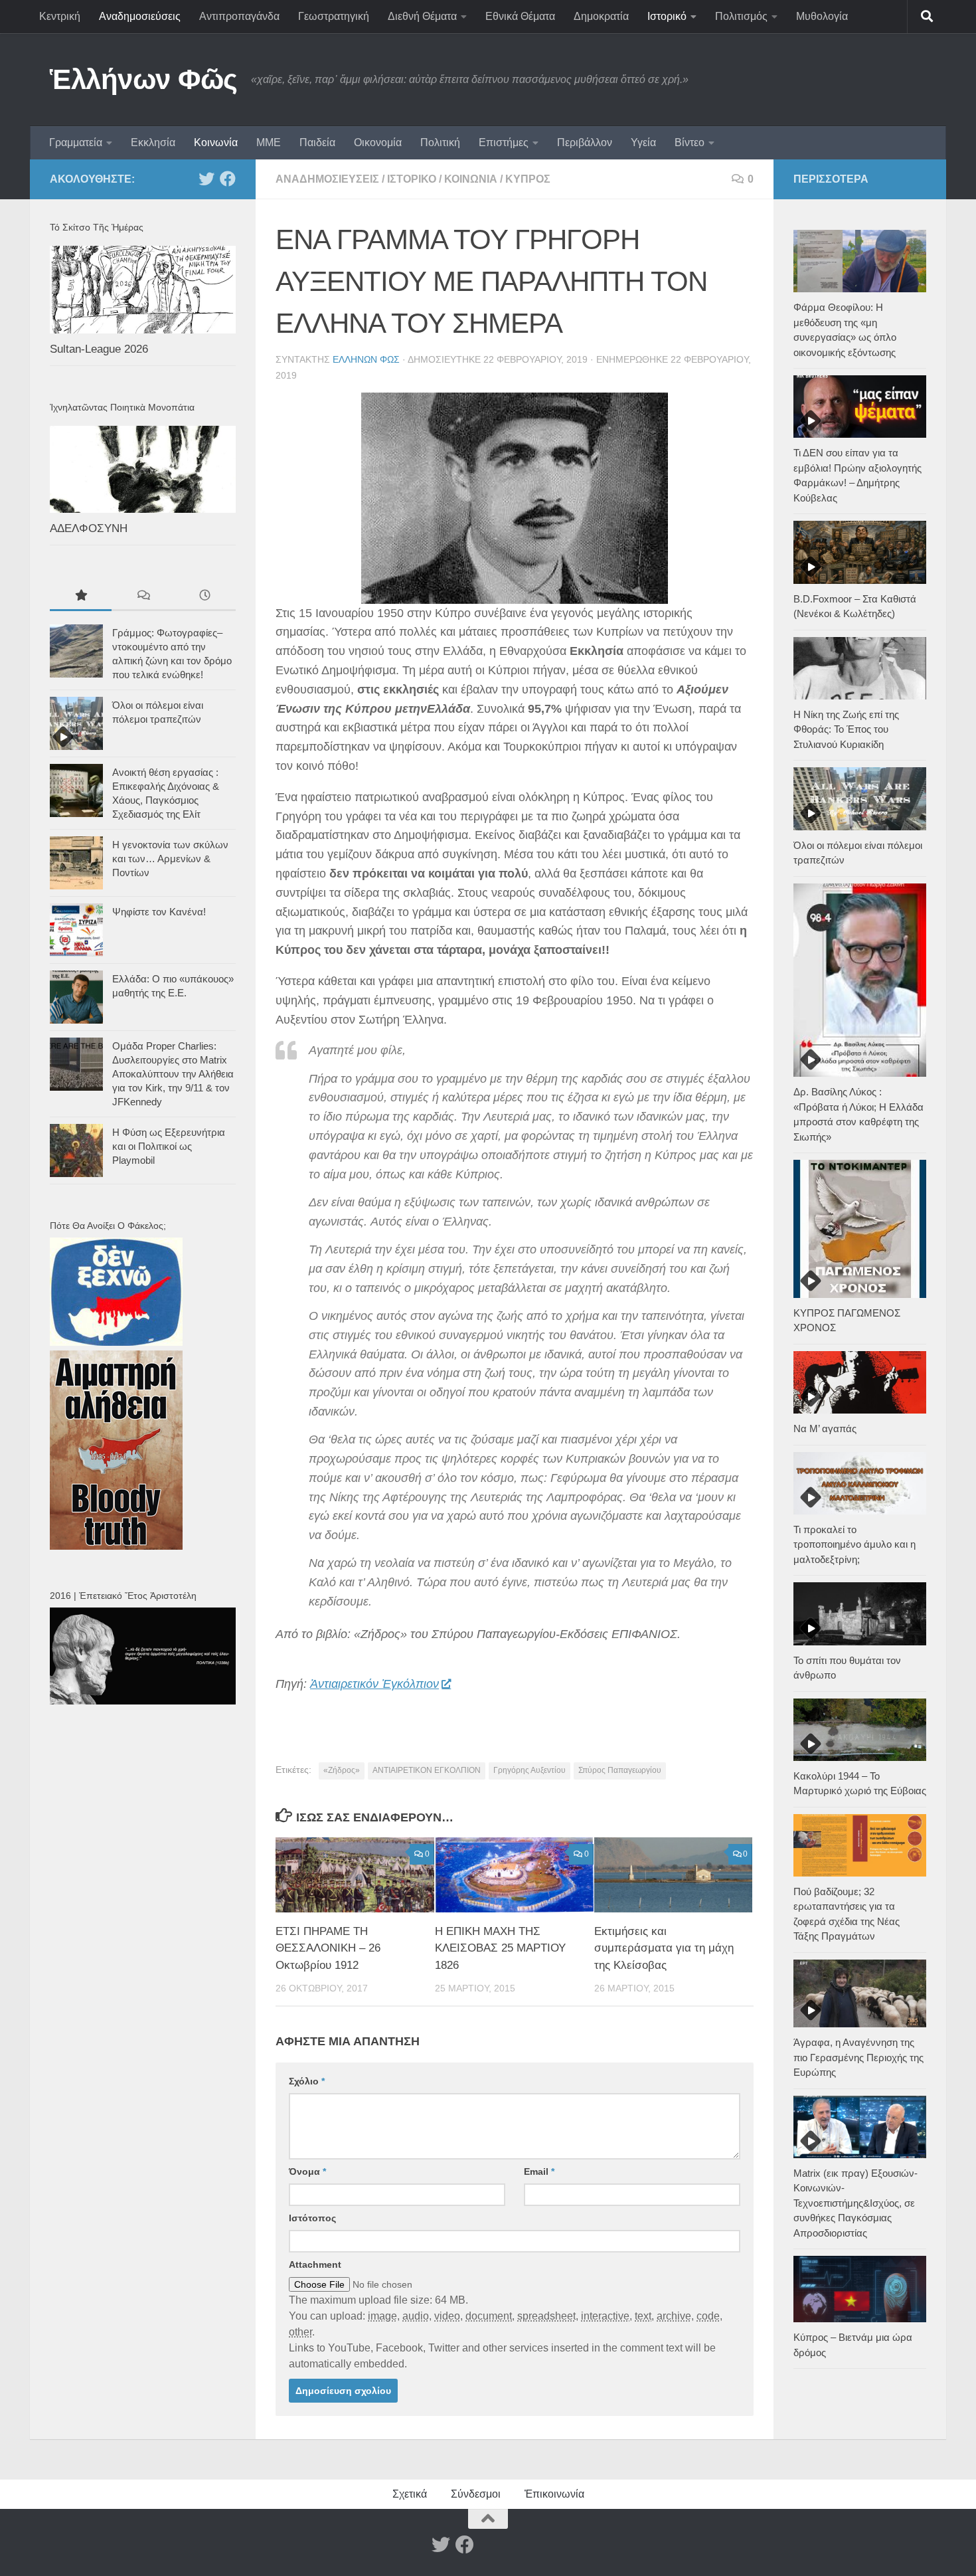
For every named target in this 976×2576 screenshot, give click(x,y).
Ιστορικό (667, 16)
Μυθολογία (822, 16)
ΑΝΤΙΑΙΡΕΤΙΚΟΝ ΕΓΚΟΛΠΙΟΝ (427, 1770)
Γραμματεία (76, 142)
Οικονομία (378, 142)
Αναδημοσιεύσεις (140, 16)
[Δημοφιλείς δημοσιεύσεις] (81, 597)
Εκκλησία (153, 142)
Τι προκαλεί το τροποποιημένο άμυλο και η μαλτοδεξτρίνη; (854, 1544)
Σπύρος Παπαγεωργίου (620, 1770)
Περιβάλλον (585, 142)
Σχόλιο (307, 2081)
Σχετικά (410, 2494)
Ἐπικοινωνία (554, 2494)
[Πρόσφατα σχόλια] (142, 597)
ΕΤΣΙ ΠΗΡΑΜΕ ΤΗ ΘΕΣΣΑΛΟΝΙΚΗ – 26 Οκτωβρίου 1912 (328, 1948)
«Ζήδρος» (342, 1770)
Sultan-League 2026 (99, 349)
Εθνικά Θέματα (520, 16)
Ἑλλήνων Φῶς (144, 79)
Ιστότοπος (312, 2218)
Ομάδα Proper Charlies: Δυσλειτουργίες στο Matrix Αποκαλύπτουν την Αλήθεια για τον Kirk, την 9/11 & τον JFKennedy (173, 1074)
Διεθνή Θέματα (422, 16)
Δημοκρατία (601, 16)
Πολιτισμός (741, 16)
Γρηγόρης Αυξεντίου (529, 1770)
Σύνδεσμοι (476, 2494)
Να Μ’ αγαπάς (825, 1428)
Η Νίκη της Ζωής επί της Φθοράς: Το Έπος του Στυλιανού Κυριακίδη (846, 729)
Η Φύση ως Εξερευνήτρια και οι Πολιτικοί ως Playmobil (169, 1146)
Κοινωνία (216, 142)
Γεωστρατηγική (334, 16)
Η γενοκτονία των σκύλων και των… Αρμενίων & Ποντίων (170, 859)
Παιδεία (317, 142)
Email (539, 2171)
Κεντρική (60, 16)
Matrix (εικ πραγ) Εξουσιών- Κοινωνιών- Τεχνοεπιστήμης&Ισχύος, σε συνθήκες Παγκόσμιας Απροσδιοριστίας (855, 2203)
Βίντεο (690, 142)
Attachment (315, 2264)
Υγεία (643, 142)
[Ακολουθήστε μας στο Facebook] (228, 179)
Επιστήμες (504, 142)
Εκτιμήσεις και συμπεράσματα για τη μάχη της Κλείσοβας (664, 1948)
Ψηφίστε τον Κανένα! (159, 912)
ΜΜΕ (269, 142)
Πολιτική (440, 142)
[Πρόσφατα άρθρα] (205, 597)
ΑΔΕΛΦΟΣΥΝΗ (89, 528)
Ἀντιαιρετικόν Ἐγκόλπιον (374, 1684)
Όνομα (307, 2171)
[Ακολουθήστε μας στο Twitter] (206, 179)
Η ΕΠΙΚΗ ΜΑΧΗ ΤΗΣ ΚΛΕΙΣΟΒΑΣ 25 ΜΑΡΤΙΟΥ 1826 (500, 1948)
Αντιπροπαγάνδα (239, 16)
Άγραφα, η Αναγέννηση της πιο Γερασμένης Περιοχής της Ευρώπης (858, 2057)
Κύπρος (528, 179)
